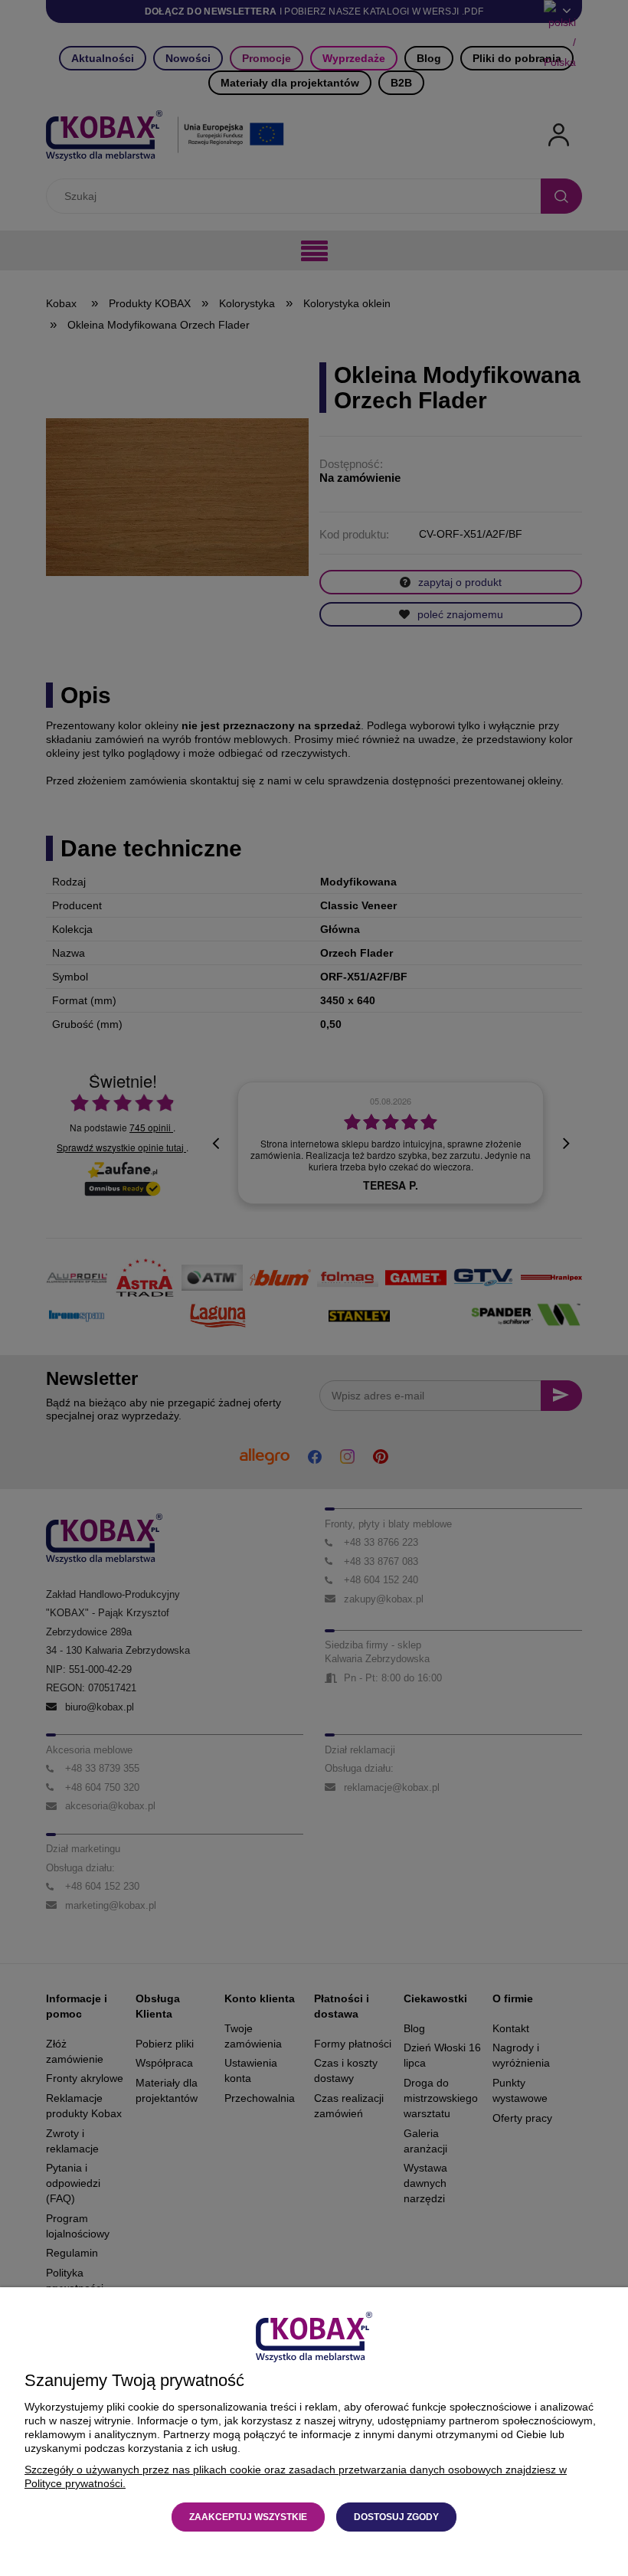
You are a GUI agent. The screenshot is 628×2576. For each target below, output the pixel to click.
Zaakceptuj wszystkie (248, 2517)
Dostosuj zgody (396, 2517)
